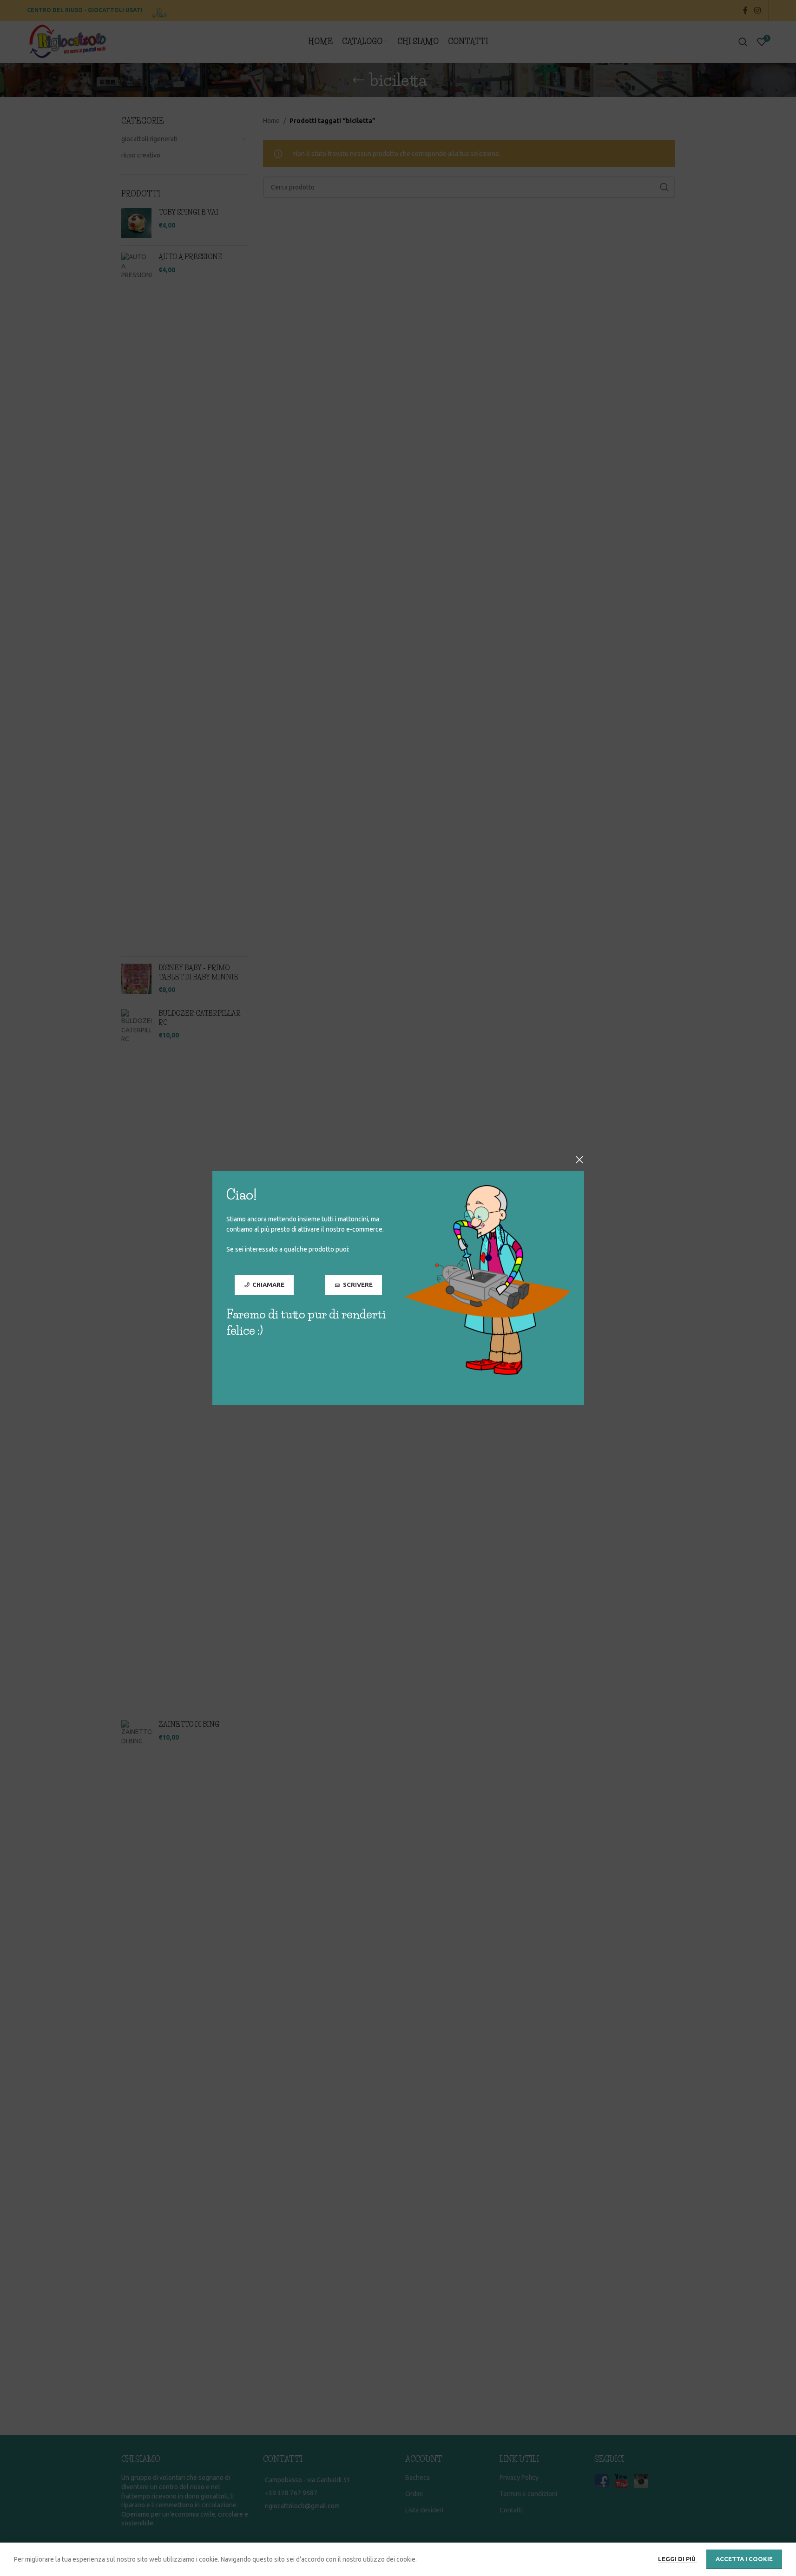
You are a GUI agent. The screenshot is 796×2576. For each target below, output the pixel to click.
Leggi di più (678, 2559)
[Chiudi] (579, 1160)
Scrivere (357, 1285)
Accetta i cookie (744, 2559)
